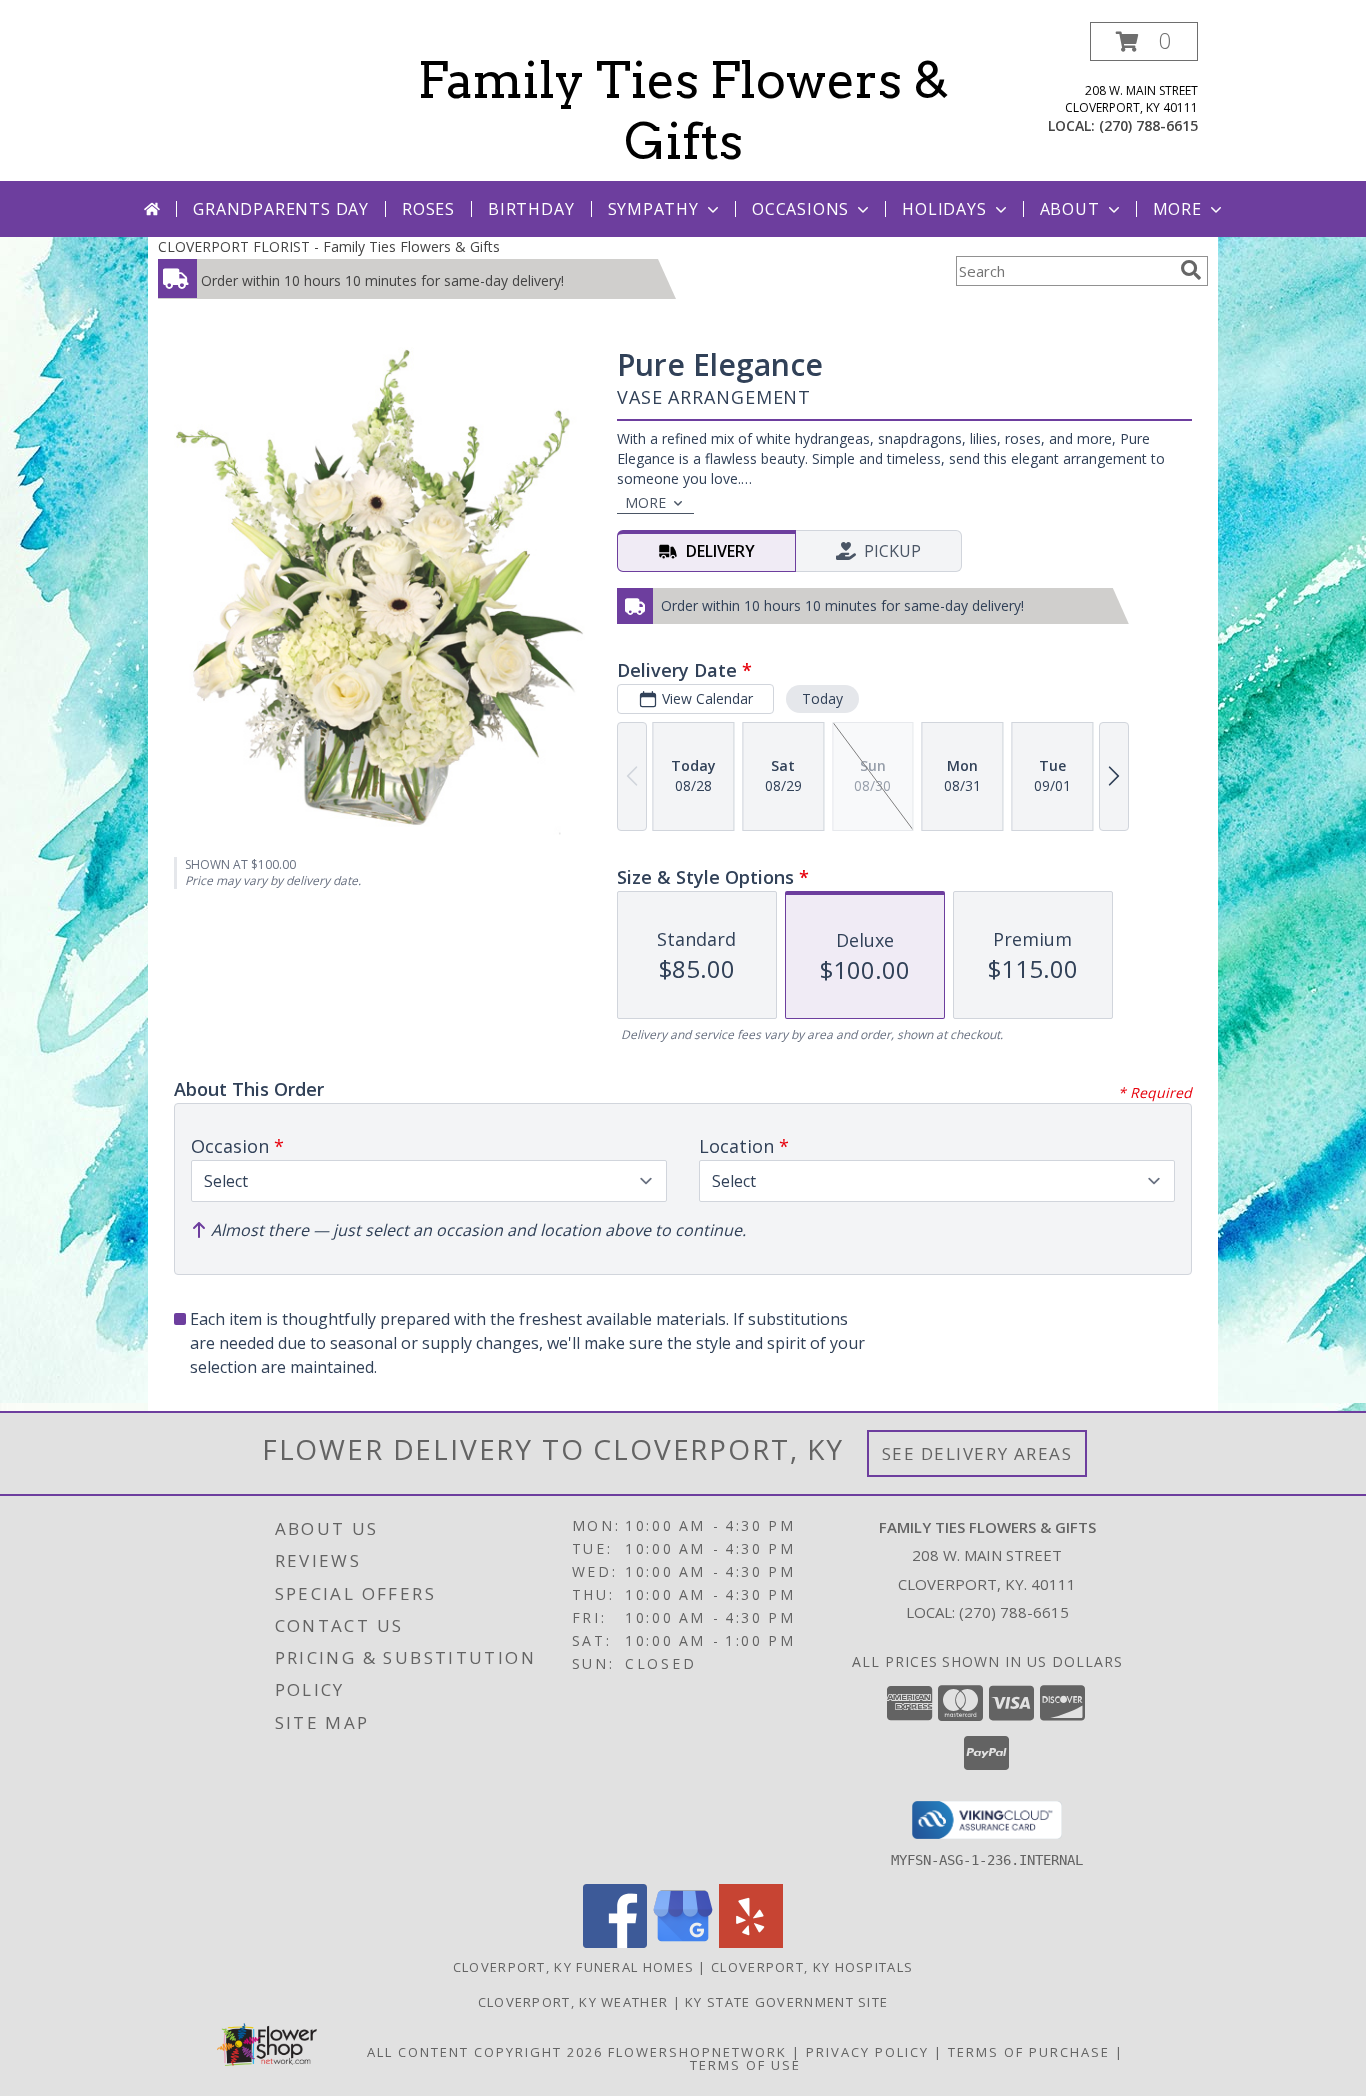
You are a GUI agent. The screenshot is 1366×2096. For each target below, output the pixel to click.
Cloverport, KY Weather (573, 2002)
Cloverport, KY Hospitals (812, 1967)
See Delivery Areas (977, 1453)
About (1070, 209)
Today (822, 698)
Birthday (531, 209)
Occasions (800, 209)
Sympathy (653, 209)
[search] (1191, 270)
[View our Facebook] (615, 1942)
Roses (428, 209)
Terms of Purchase (1029, 2052)
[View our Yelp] (751, 1942)
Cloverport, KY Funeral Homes (573, 1967)
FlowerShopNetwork (697, 2052)
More (1177, 209)
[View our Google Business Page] (683, 1942)
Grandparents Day (281, 209)
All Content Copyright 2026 (485, 2052)
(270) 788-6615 (1148, 125)
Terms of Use (745, 2065)
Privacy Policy (867, 2052)
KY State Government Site (786, 2002)
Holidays (944, 209)
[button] (1144, 41)
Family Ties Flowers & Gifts (683, 110)
